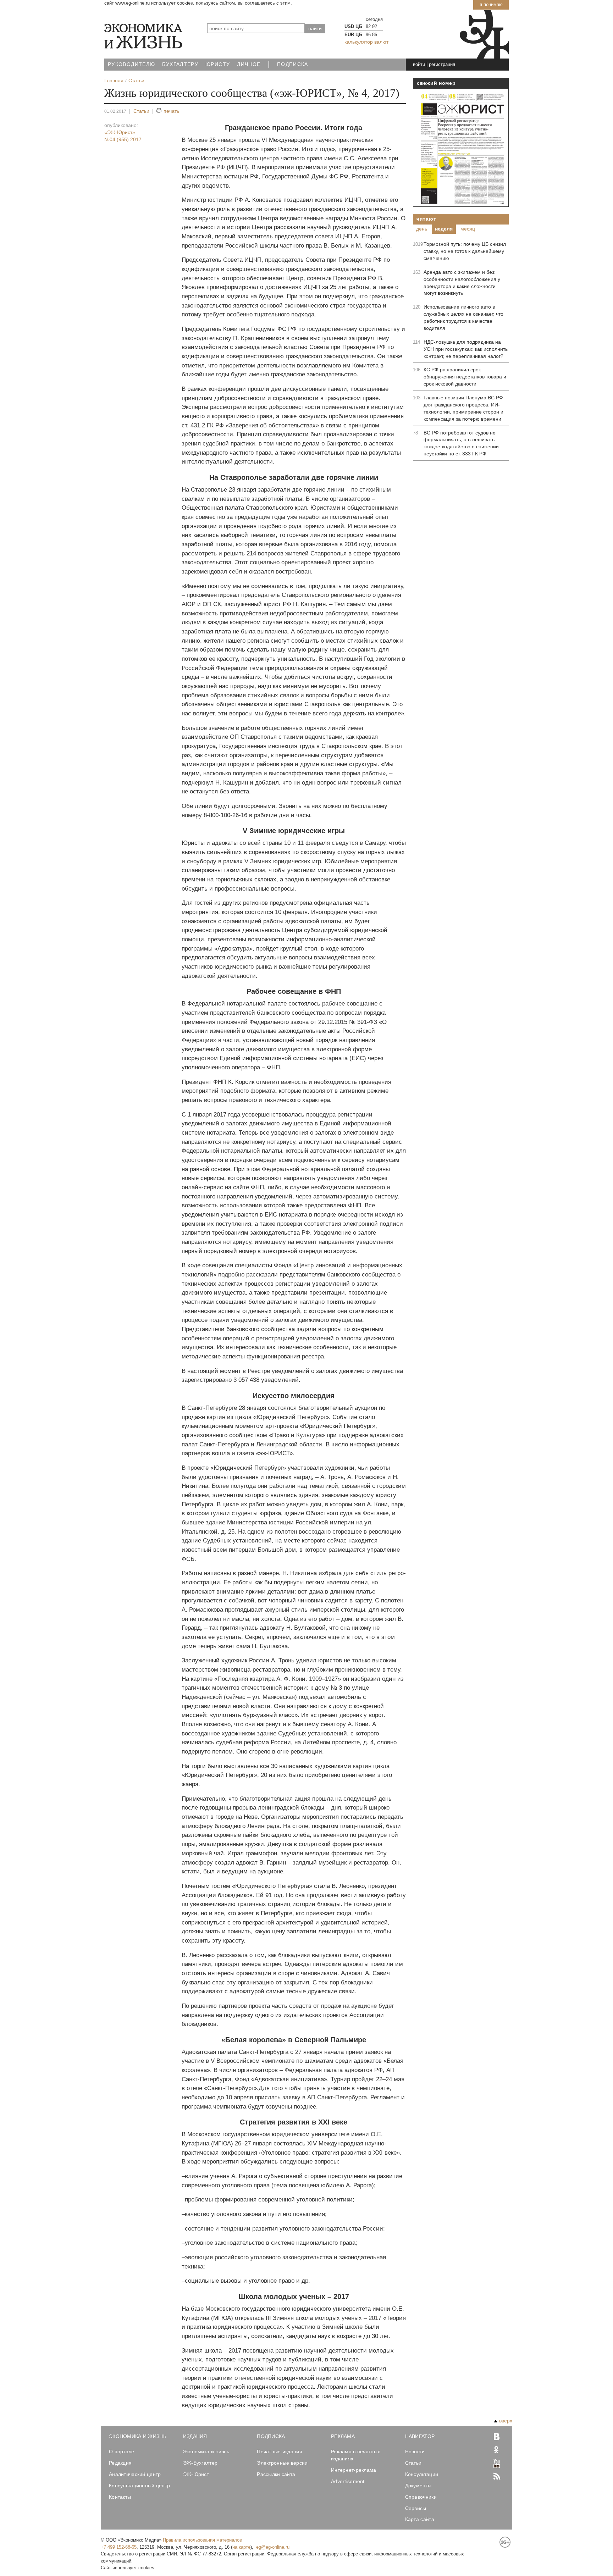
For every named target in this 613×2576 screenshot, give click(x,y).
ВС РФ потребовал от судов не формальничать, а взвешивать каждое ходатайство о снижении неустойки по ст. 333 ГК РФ (461, 443)
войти (419, 64)
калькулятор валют (366, 42)
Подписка (293, 64)
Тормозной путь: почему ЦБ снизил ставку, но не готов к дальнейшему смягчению (465, 251)
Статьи (141, 111)
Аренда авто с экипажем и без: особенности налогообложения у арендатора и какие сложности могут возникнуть (462, 283)
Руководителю (131, 64)
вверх (506, 2421)
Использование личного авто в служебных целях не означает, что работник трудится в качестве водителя (463, 317)
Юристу (218, 64)
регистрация (442, 64)
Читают (426, 219)
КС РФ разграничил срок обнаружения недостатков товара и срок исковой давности (465, 377)
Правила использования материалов (202, 2540)
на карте (241, 2547)
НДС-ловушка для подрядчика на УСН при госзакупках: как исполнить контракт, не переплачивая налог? (466, 349)
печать (171, 111)
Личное (249, 64)
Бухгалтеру (180, 64)
